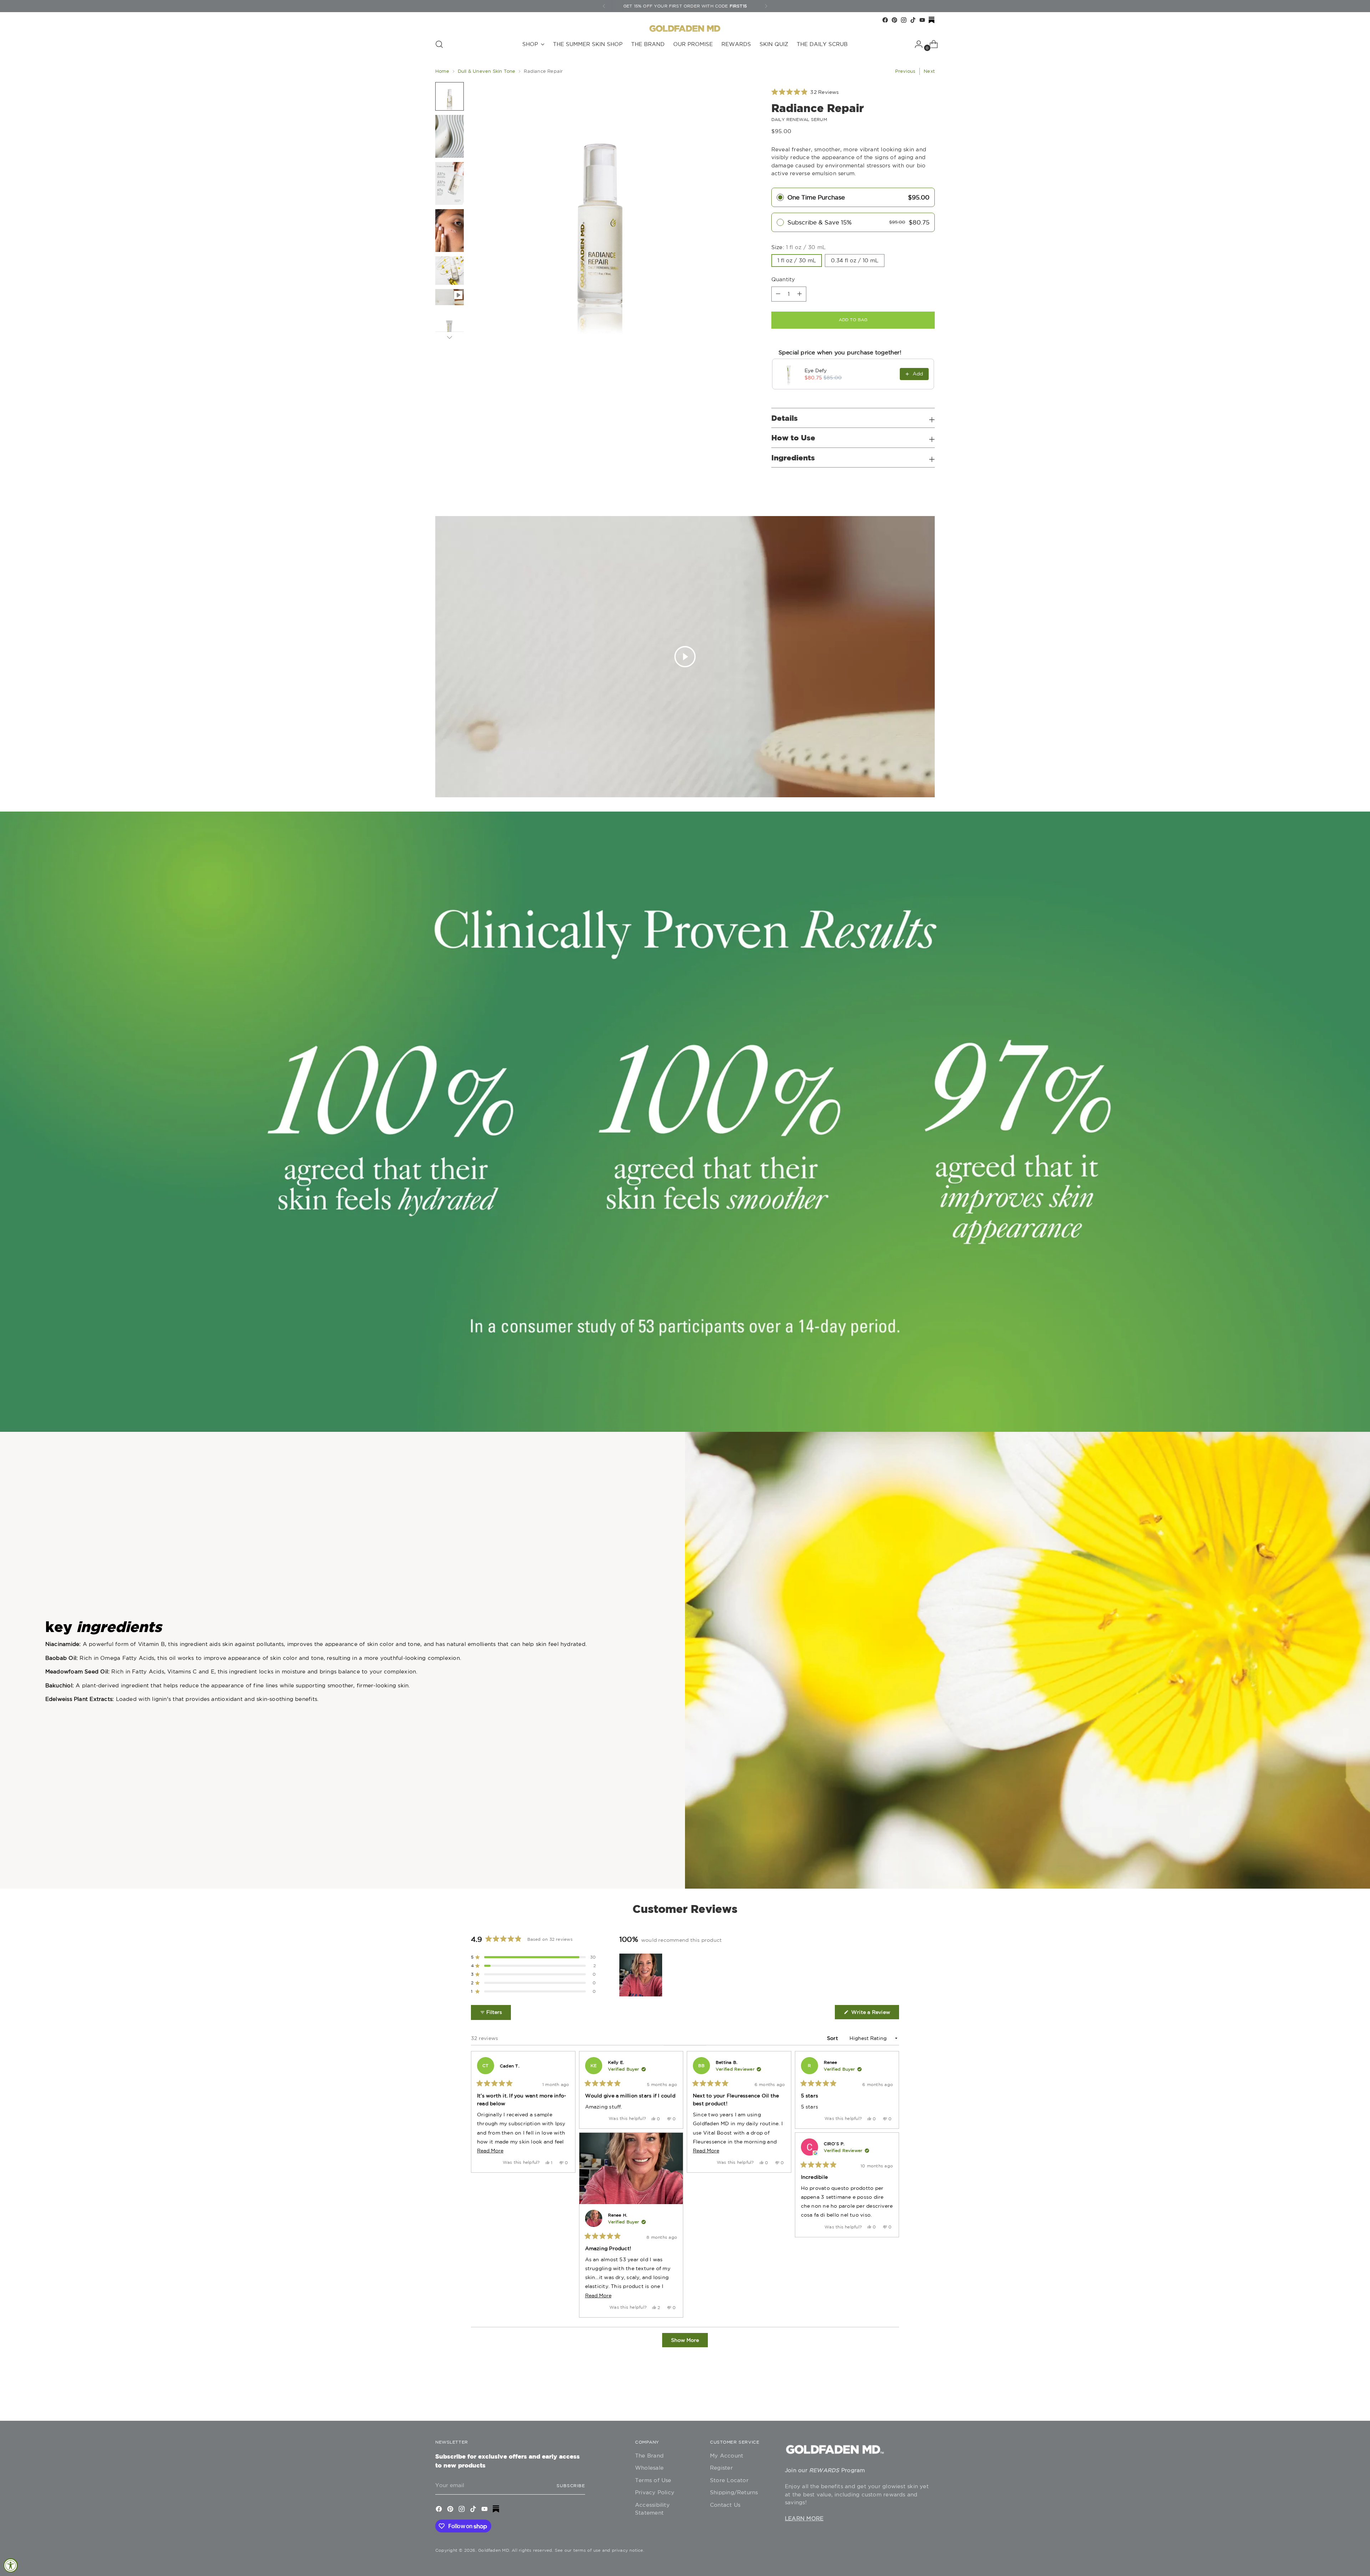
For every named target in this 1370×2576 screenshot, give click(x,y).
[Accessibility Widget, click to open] (11, 2565)
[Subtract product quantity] (800, 294)
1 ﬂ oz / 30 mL (797, 260)
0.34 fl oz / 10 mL (855, 260)
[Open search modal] (439, 44)
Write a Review (874, 2014)
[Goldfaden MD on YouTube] (922, 20)
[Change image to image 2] (450, 136)
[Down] (450, 337)
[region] (641, 1975)
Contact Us (725, 2505)
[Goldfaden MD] (685, 29)
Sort (833, 2038)
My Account (727, 2456)
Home (442, 71)
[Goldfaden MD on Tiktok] (913, 20)
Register (721, 2468)
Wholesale (649, 2468)
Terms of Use (653, 2480)
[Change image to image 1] (450, 96)
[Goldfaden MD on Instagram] (904, 20)
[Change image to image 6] (450, 297)
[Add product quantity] (778, 294)
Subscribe (571, 2486)
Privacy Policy (655, 2492)
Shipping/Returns (734, 2492)
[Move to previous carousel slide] (912, 2396)
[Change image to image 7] (450, 330)
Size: (799, 247)
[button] (805, 92)
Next (929, 71)
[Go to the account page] (916, 44)
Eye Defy (816, 370)
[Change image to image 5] (450, 271)
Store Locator (729, 2480)
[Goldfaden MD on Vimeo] (932, 20)
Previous (905, 71)
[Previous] (604, 6)
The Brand (649, 2456)
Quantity (783, 279)
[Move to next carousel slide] (929, 2396)
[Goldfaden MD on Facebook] (885, 20)
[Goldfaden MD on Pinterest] (894, 20)
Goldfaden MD (494, 2550)
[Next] (766, 6)
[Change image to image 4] (450, 231)
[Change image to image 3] (450, 183)
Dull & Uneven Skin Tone (487, 71)
